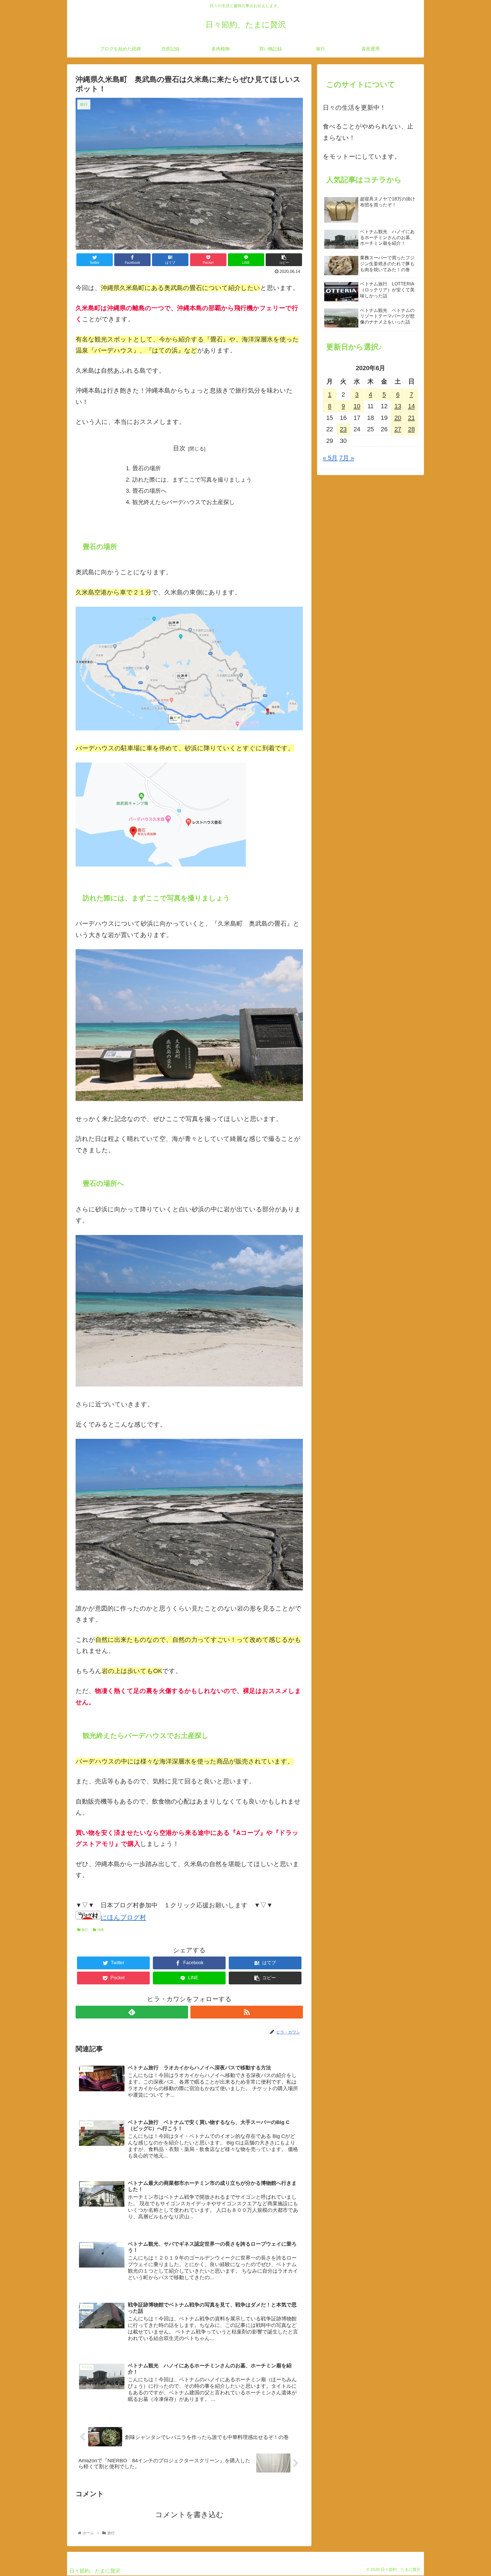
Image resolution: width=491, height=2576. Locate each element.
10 (357, 406)
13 (398, 406)
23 (343, 429)
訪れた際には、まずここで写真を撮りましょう (192, 480)
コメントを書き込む (189, 2515)
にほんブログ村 (123, 1917)
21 (411, 418)
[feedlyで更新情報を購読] (132, 2012)
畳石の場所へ (149, 491)
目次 (179, 448)
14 (411, 406)
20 (398, 418)
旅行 (84, 1930)
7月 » (347, 458)
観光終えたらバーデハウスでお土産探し (184, 502)
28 (411, 429)
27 (398, 429)
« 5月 (330, 458)
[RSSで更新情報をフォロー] (247, 2012)
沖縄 (100, 1930)
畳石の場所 (147, 468)
